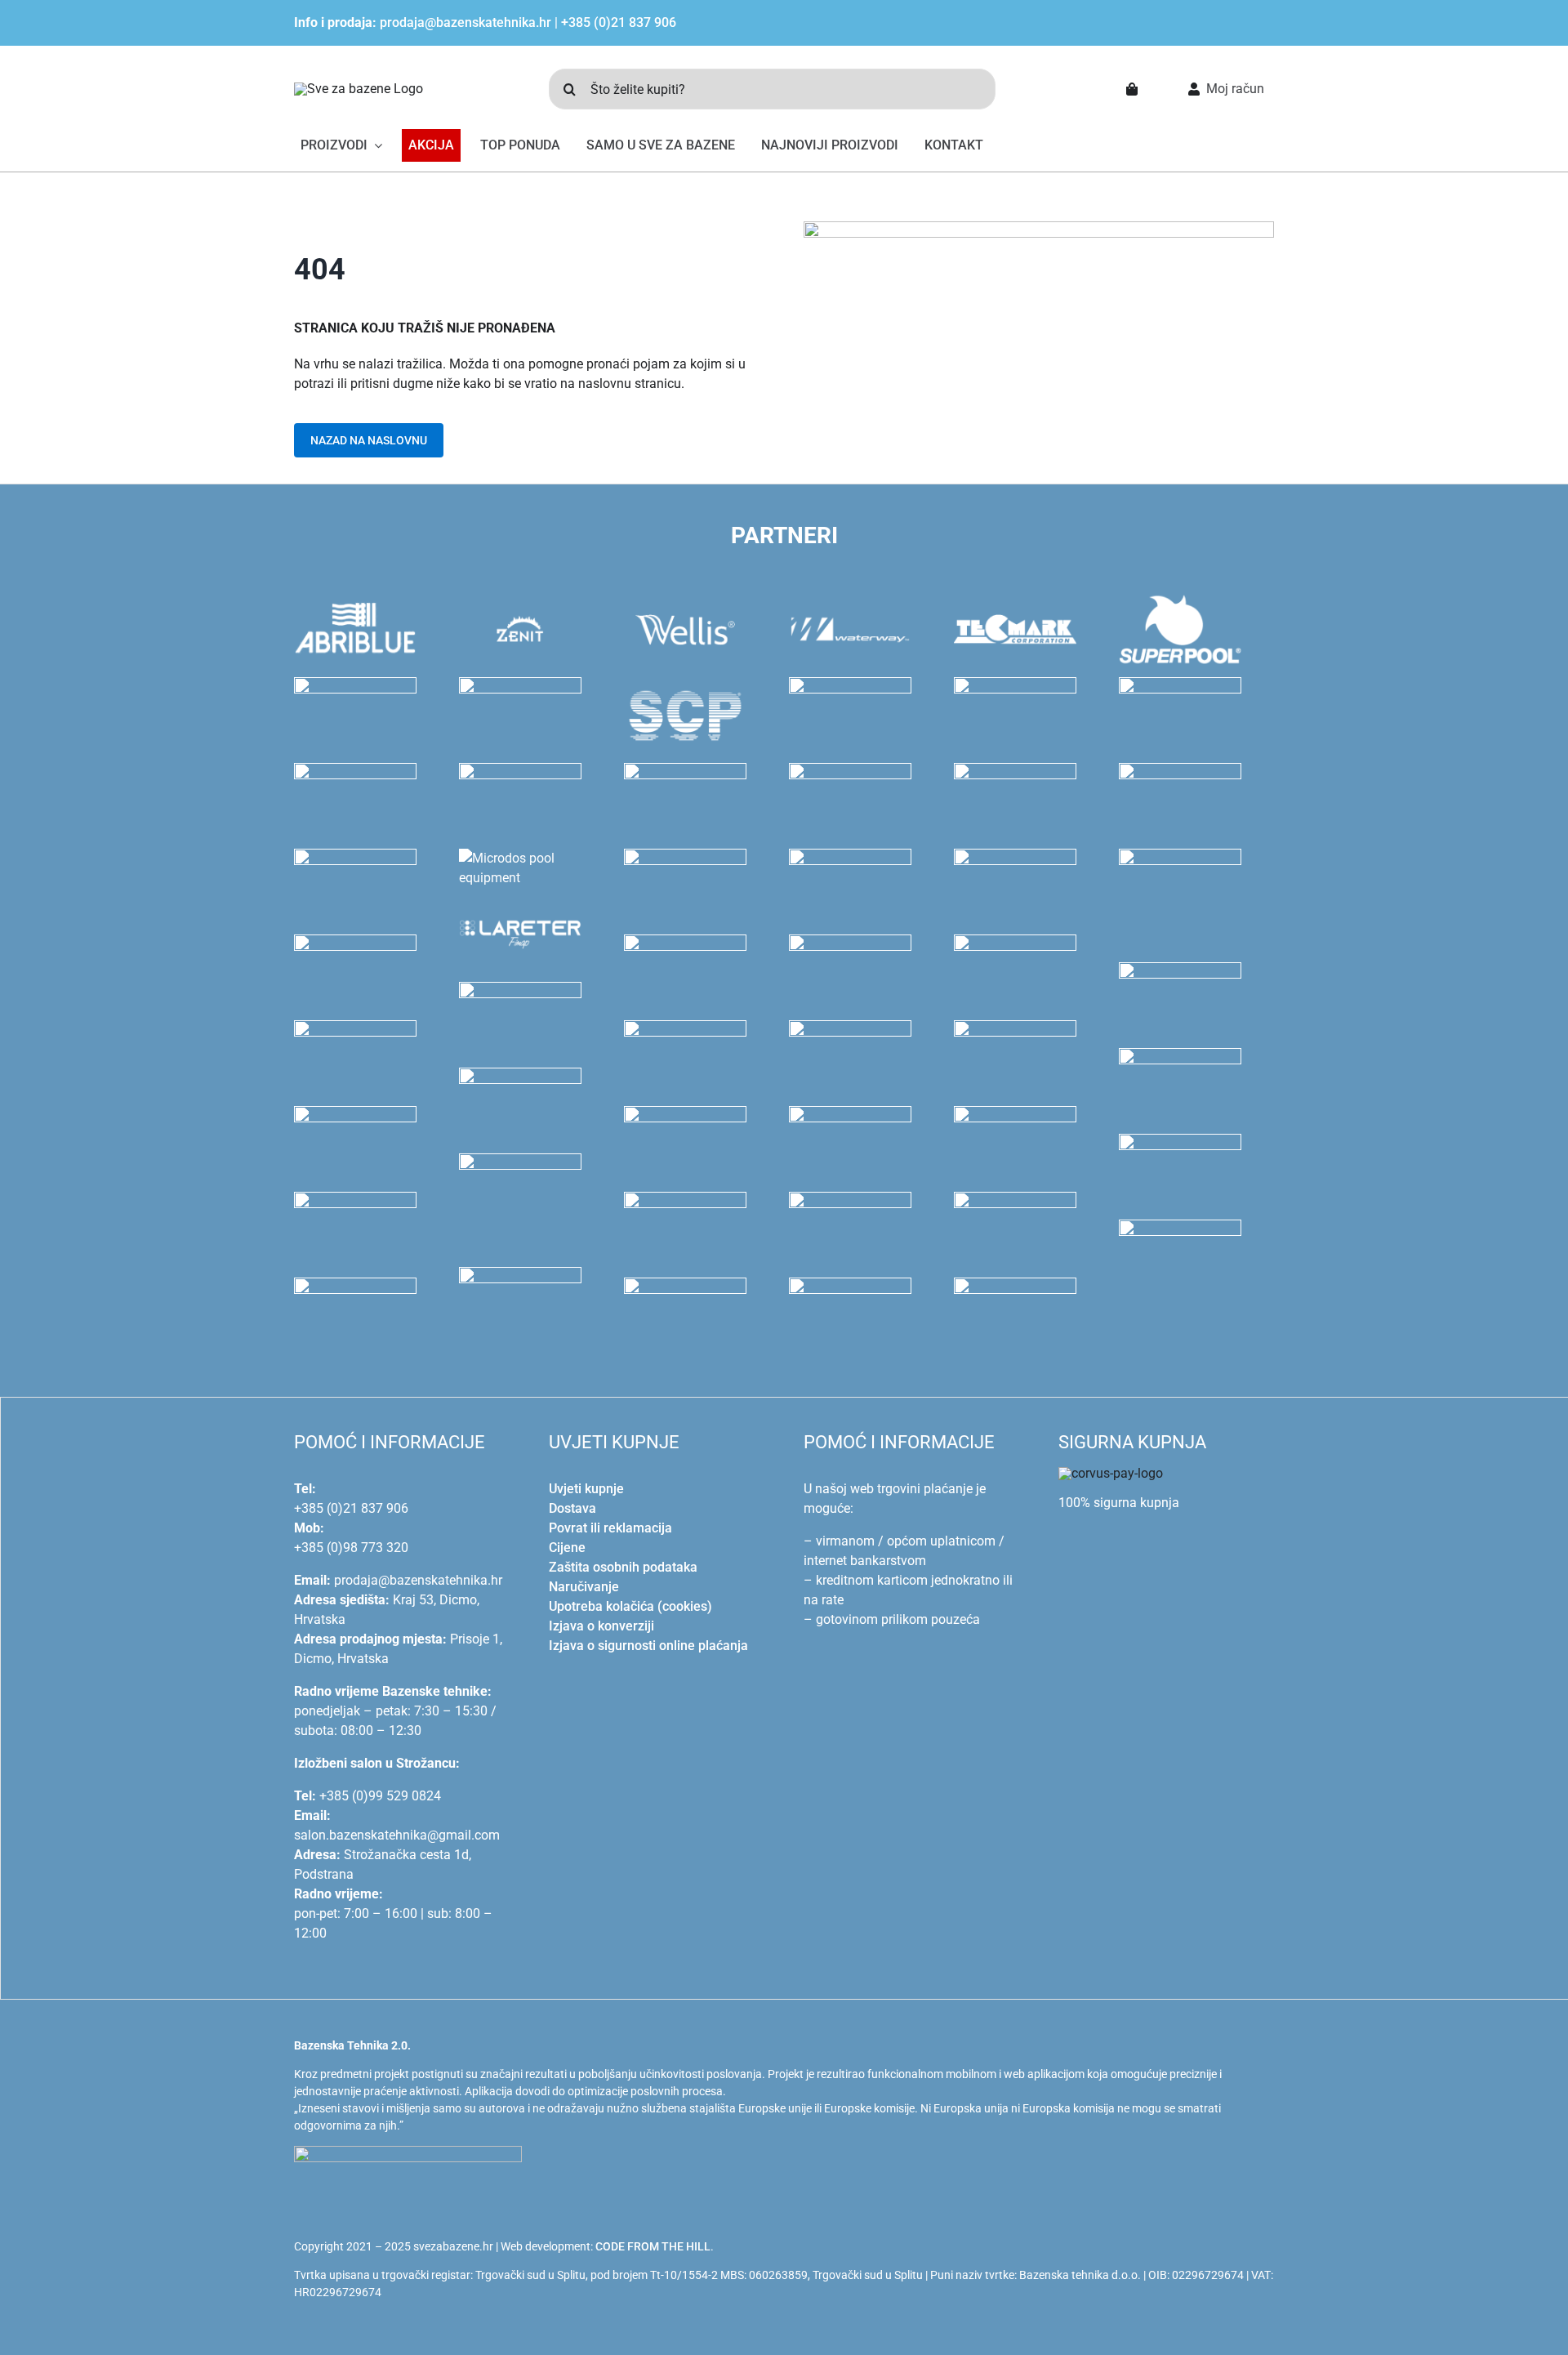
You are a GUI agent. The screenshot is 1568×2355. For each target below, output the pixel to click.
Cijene (567, 1548)
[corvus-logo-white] (1111, 1473)
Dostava (572, 1508)
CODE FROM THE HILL (653, 2246)
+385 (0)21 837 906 (619, 22)
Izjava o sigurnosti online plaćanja (648, 1646)
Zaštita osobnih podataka (623, 1567)
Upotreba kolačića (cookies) (630, 1606)
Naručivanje (584, 1587)
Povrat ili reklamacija (610, 1528)
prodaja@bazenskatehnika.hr (465, 22)
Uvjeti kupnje (586, 1489)
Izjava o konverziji (601, 1626)
